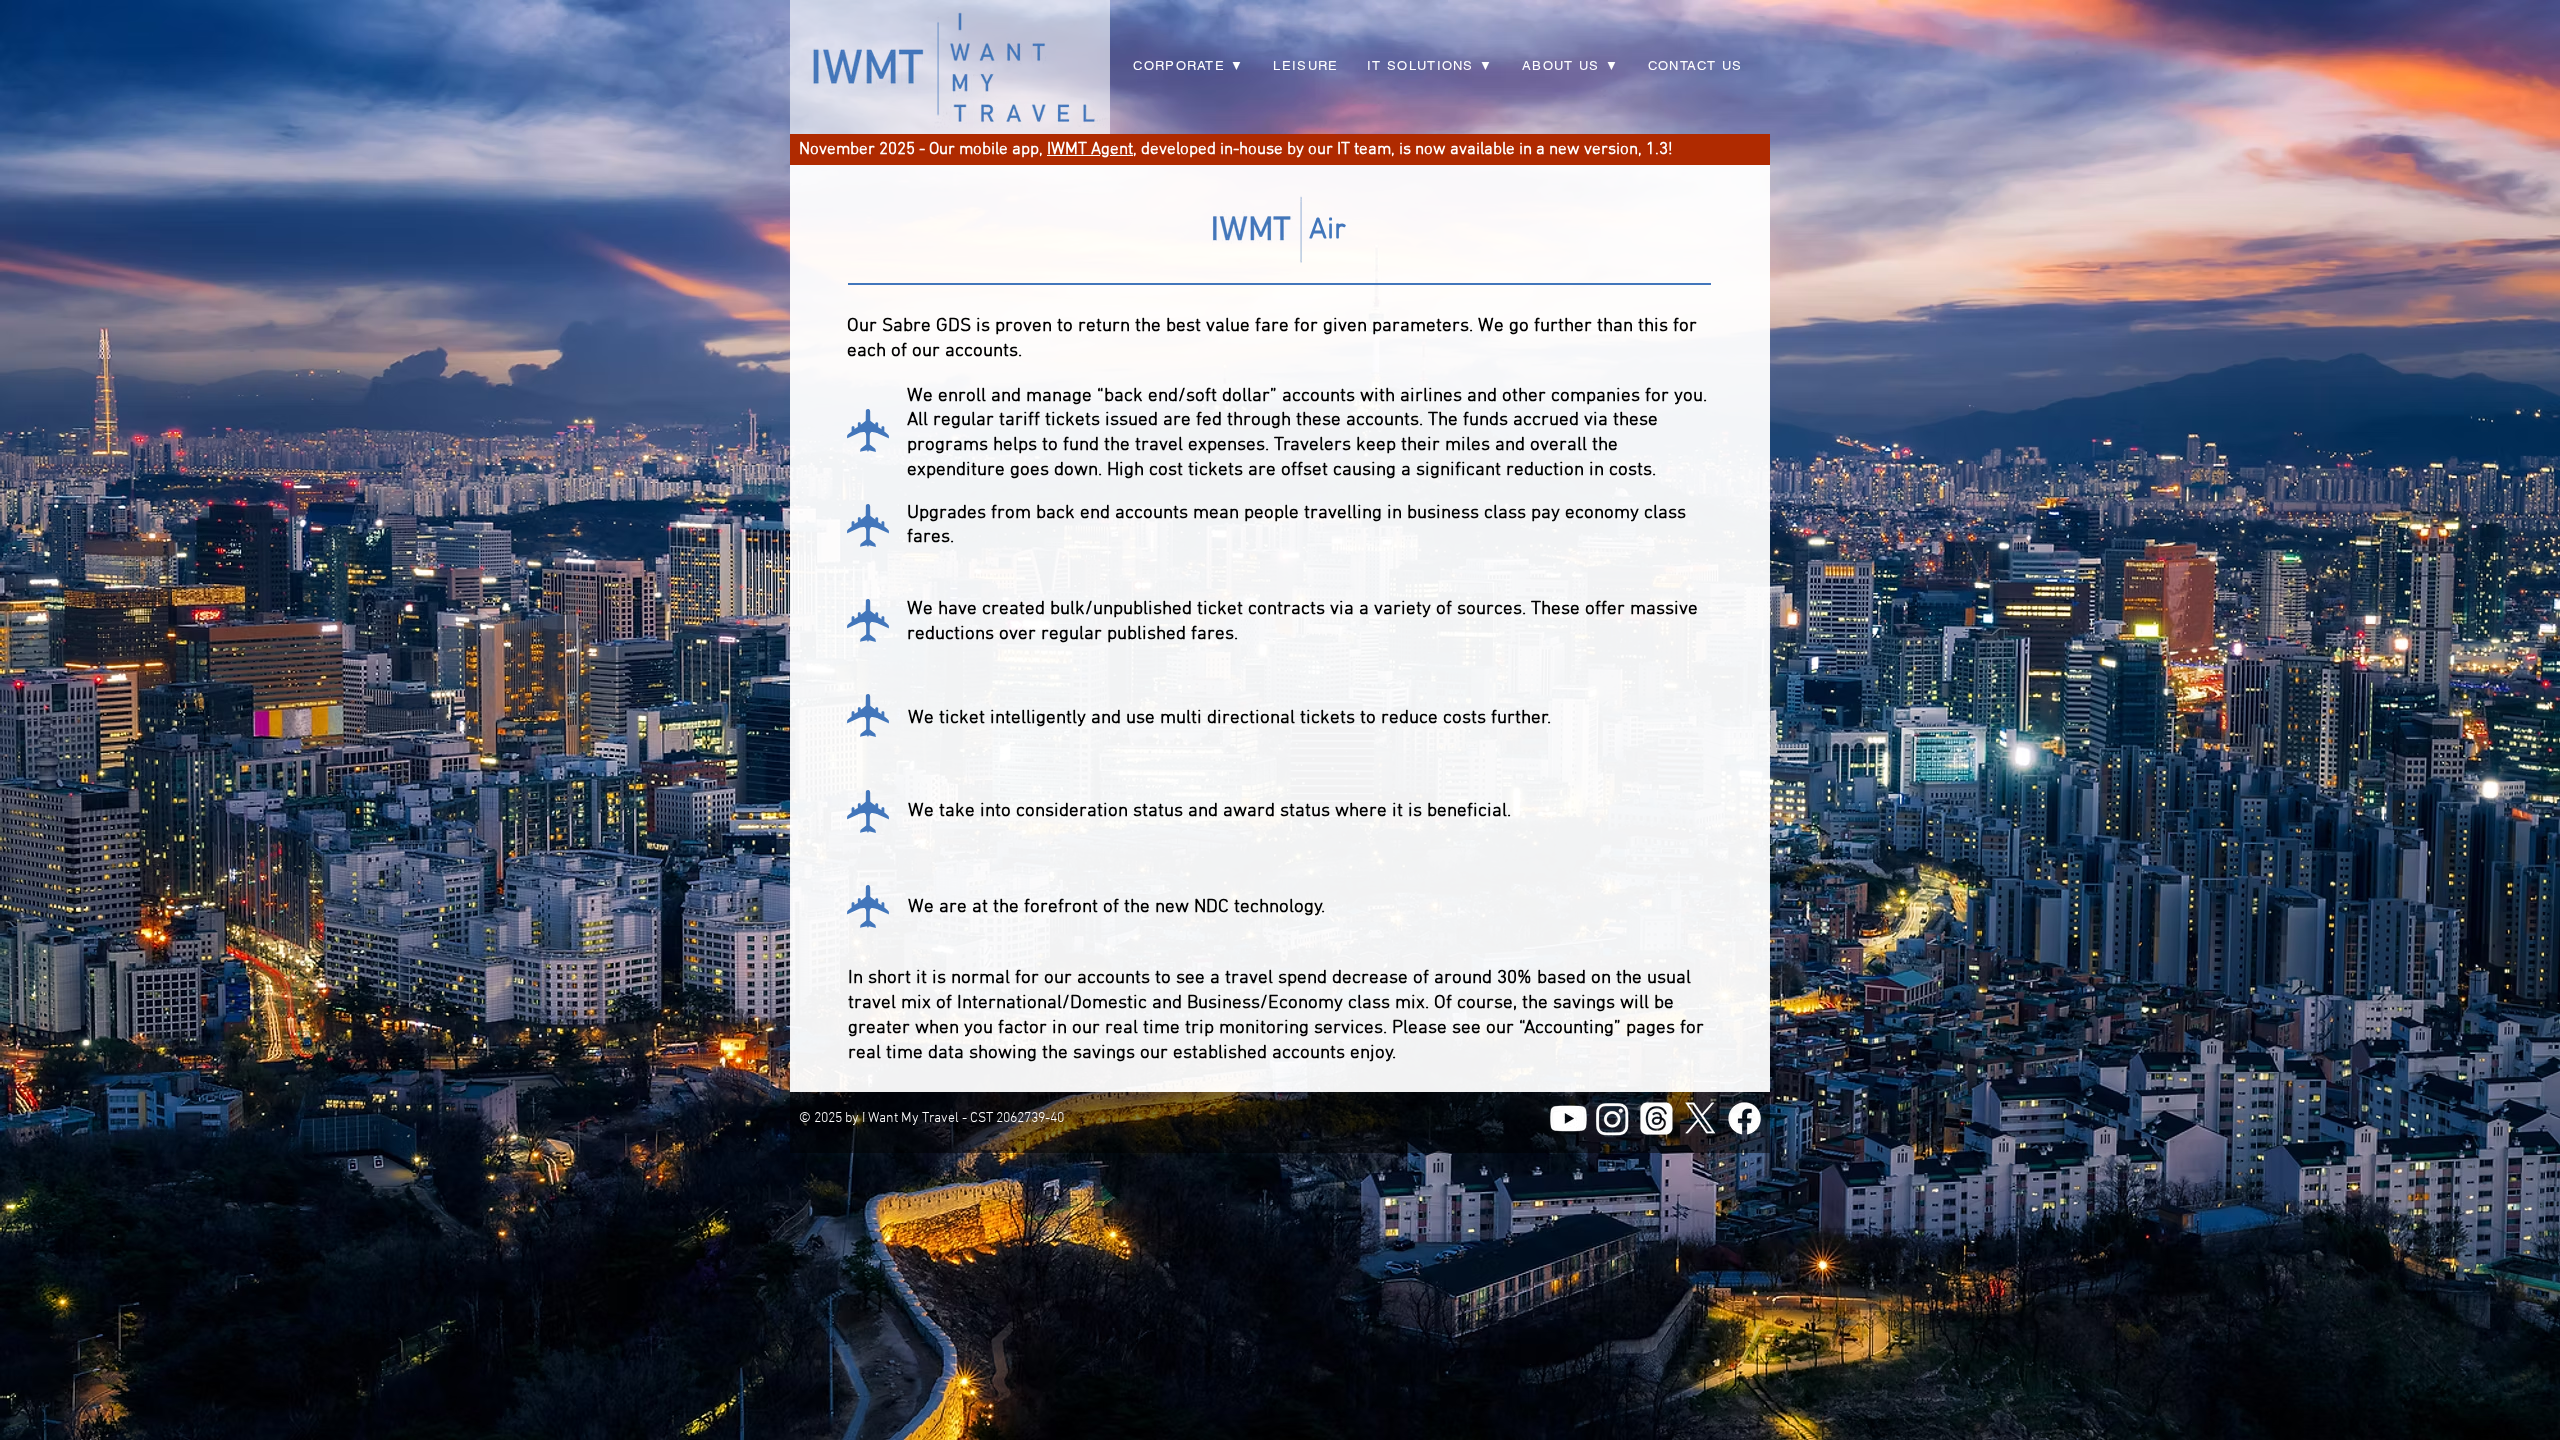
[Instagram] (1612, 1118)
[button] (1430, 66)
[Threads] (1656, 1118)
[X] (1700, 1118)
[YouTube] (1568, 1118)
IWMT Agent (1090, 150)
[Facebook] (1744, 1118)
